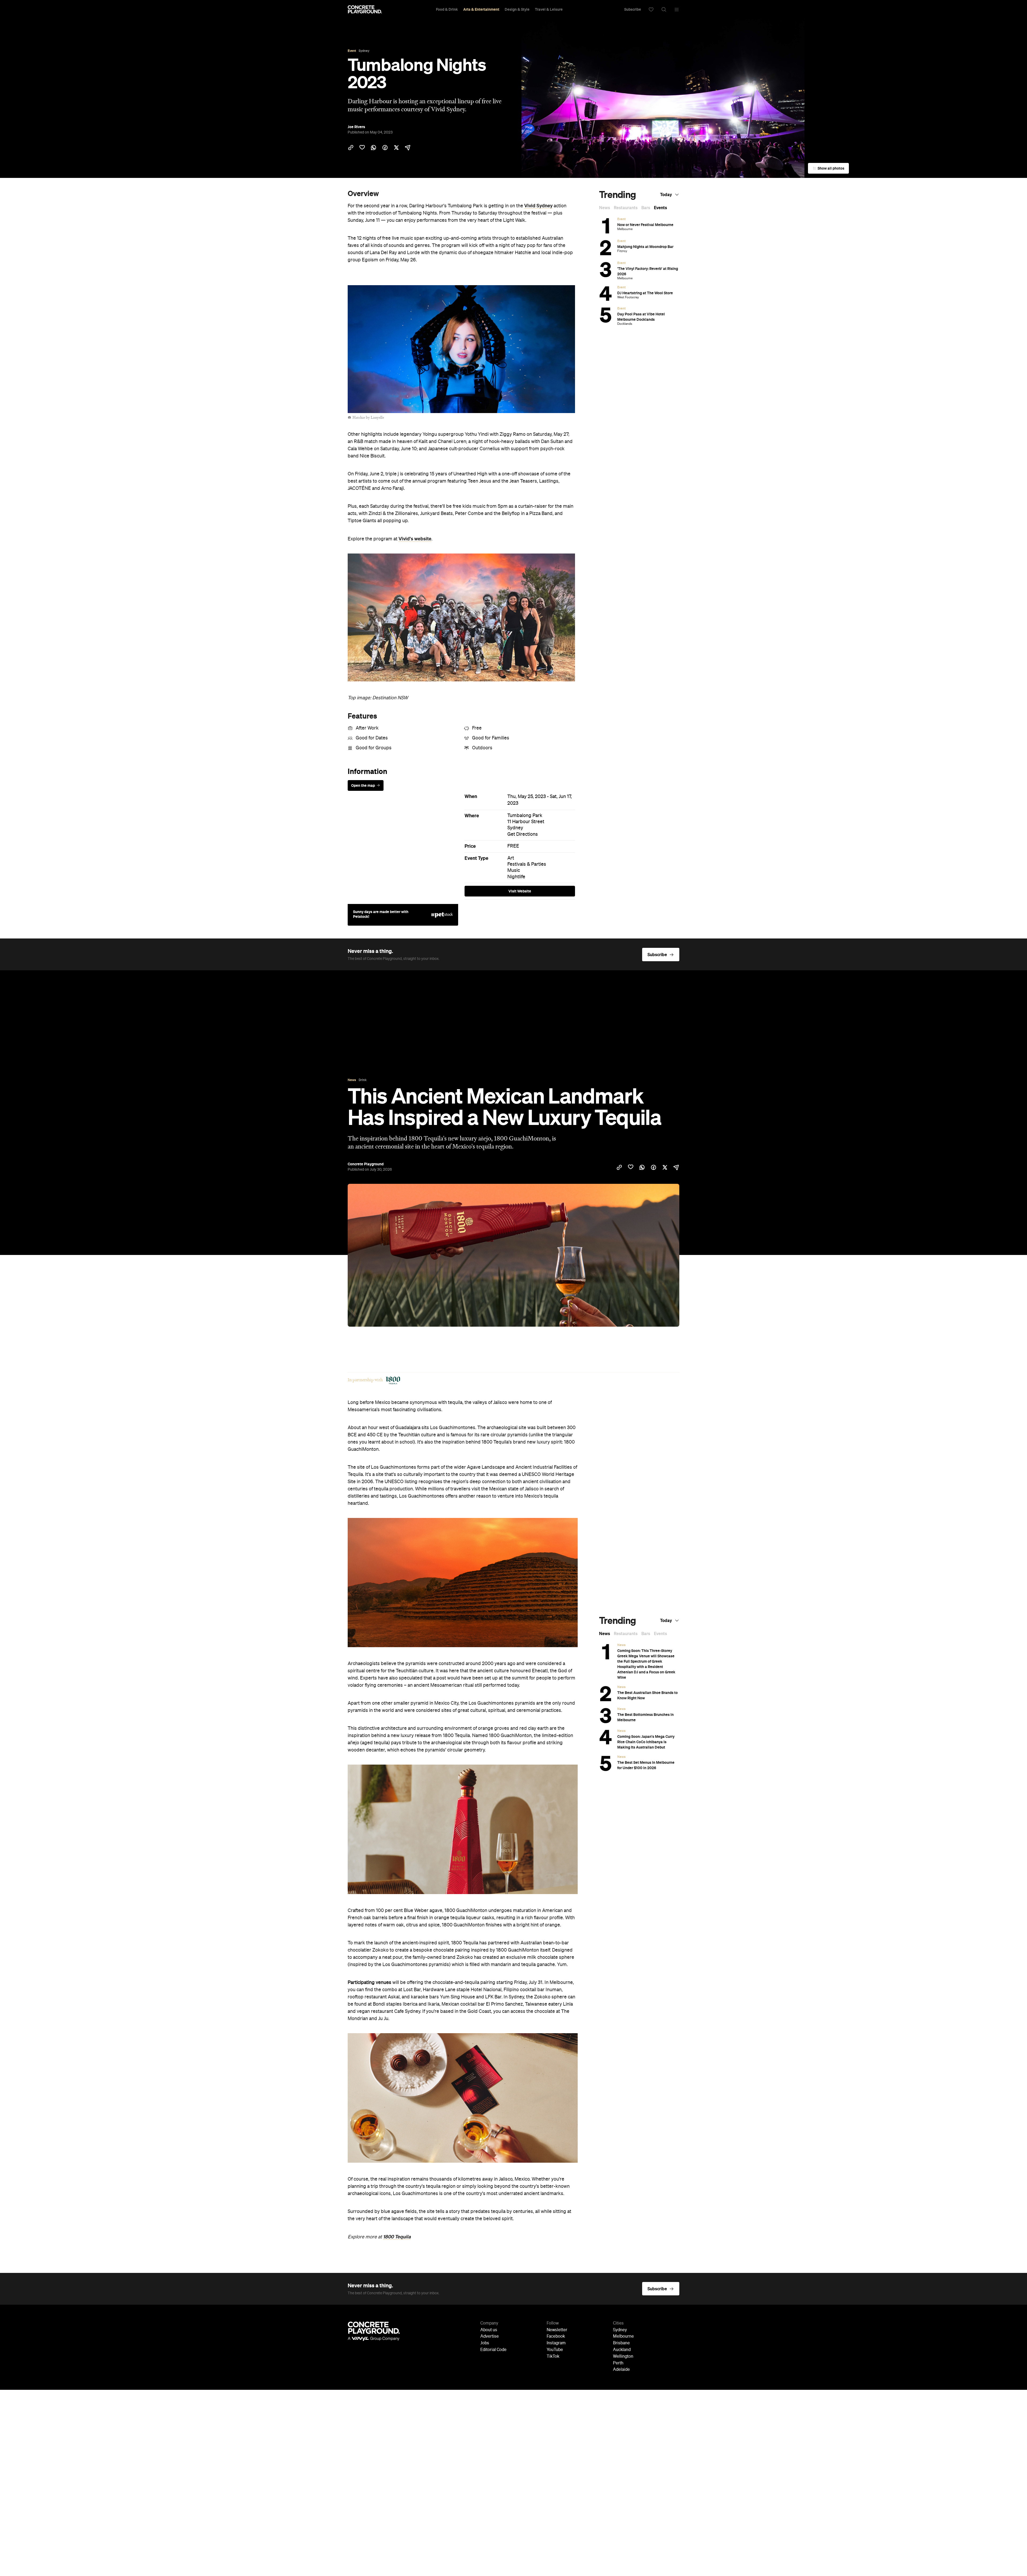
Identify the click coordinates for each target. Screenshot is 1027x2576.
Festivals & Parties (527, 864)
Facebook (556, 2337)
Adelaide (621, 2370)
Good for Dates (372, 738)
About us (489, 2330)
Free (477, 728)
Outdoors (482, 748)
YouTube (555, 2350)
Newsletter (557, 2330)
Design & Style (517, 9)
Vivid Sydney (538, 206)
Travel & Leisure (549, 9)
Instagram (556, 2343)
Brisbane (621, 2343)
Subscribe (633, 9)
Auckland (622, 2350)
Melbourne (623, 2337)
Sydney (515, 828)
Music (514, 871)
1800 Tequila (397, 2237)
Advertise (490, 2337)
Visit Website (520, 891)
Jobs (485, 2343)
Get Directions (523, 834)
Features (362, 716)
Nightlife (516, 877)
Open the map (363, 785)
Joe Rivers (356, 127)
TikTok (553, 2357)
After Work (367, 728)
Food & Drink (447, 9)
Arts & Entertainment (481, 9)
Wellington (623, 2357)
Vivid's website (415, 539)
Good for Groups (374, 748)
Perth (618, 2363)
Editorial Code (493, 2350)
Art (511, 858)
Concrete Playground (366, 1164)
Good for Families (491, 738)
